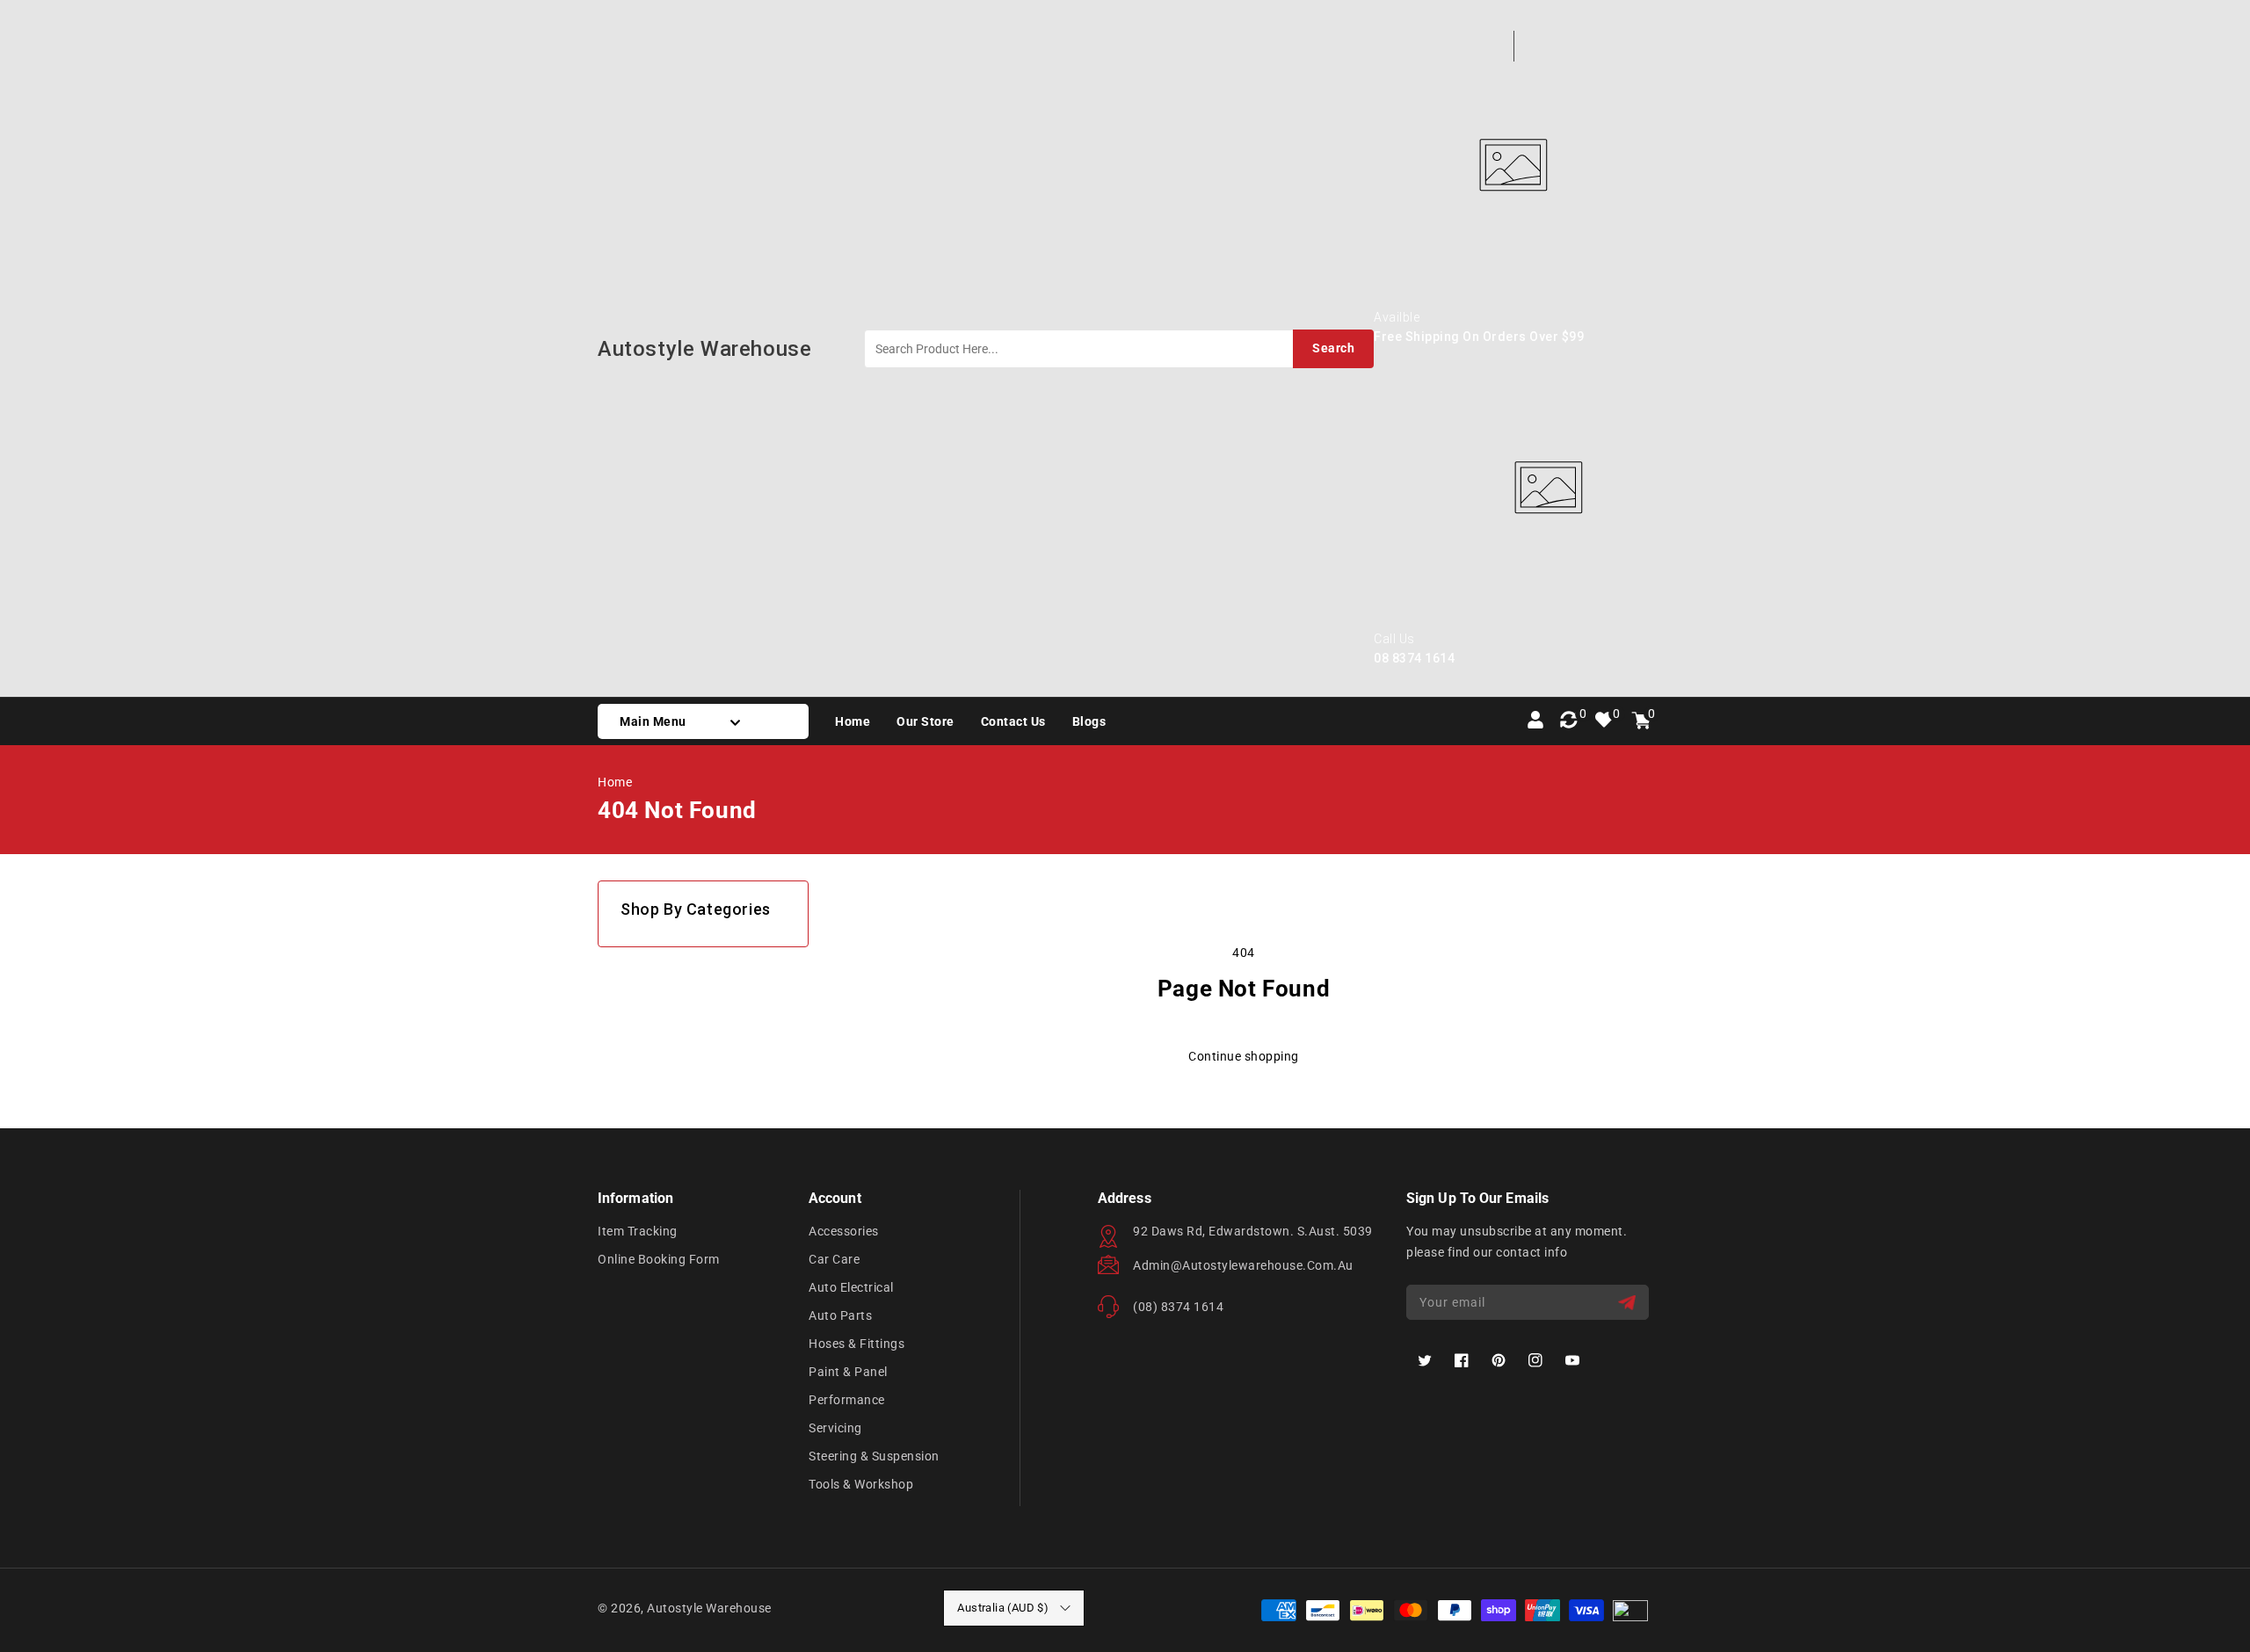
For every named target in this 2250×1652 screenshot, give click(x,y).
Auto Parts (840, 1315)
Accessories (844, 1231)
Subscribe (1629, 1303)
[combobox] (1119, 349)
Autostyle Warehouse (709, 1608)
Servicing (835, 1428)
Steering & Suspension (874, 1456)
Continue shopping (1244, 1056)
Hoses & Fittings (856, 1344)
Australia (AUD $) (1003, 1608)
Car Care (834, 1259)
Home (615, 782)
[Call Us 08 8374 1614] (1548, 622)
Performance (847, 1400)
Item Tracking (638, 1231)
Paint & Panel (848, 1372)
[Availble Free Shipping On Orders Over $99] (1513, 301)
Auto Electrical (851, 1287)
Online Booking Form (659, 1259)
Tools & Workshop (861, 1484)
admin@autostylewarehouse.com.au (1243, 1265)
